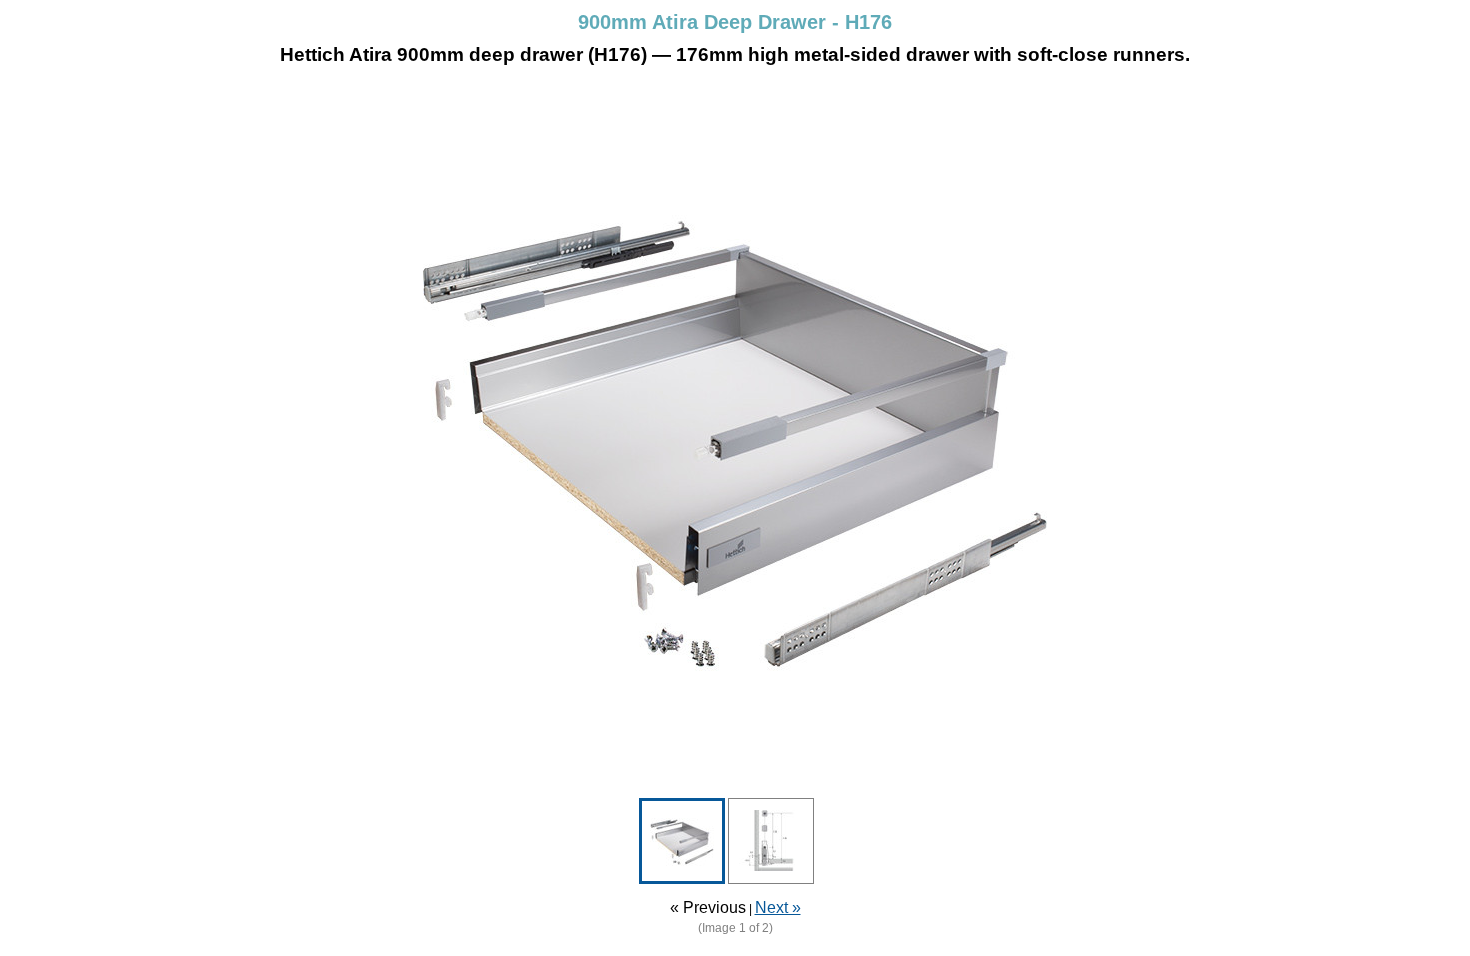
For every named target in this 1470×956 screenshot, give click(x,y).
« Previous (708, 907)
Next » (778, 907)
